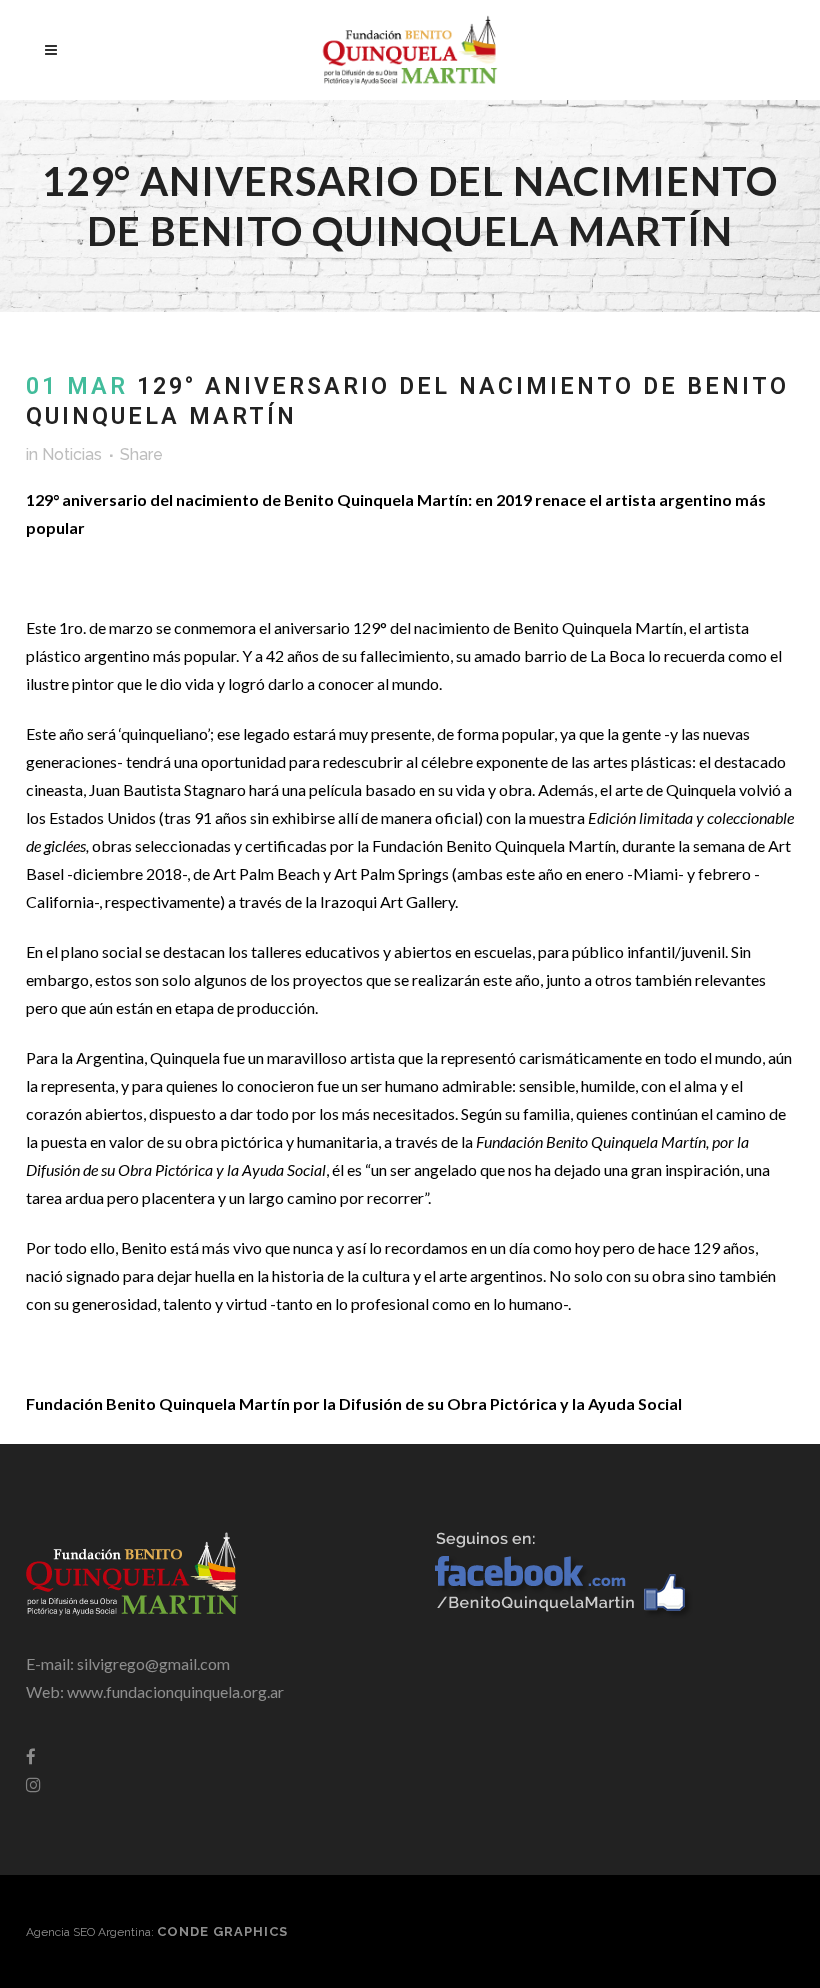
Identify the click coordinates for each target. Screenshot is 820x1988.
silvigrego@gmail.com (153, 1663)
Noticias (72, 454)
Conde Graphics (222, 1931)
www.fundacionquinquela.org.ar (175, 1691)
